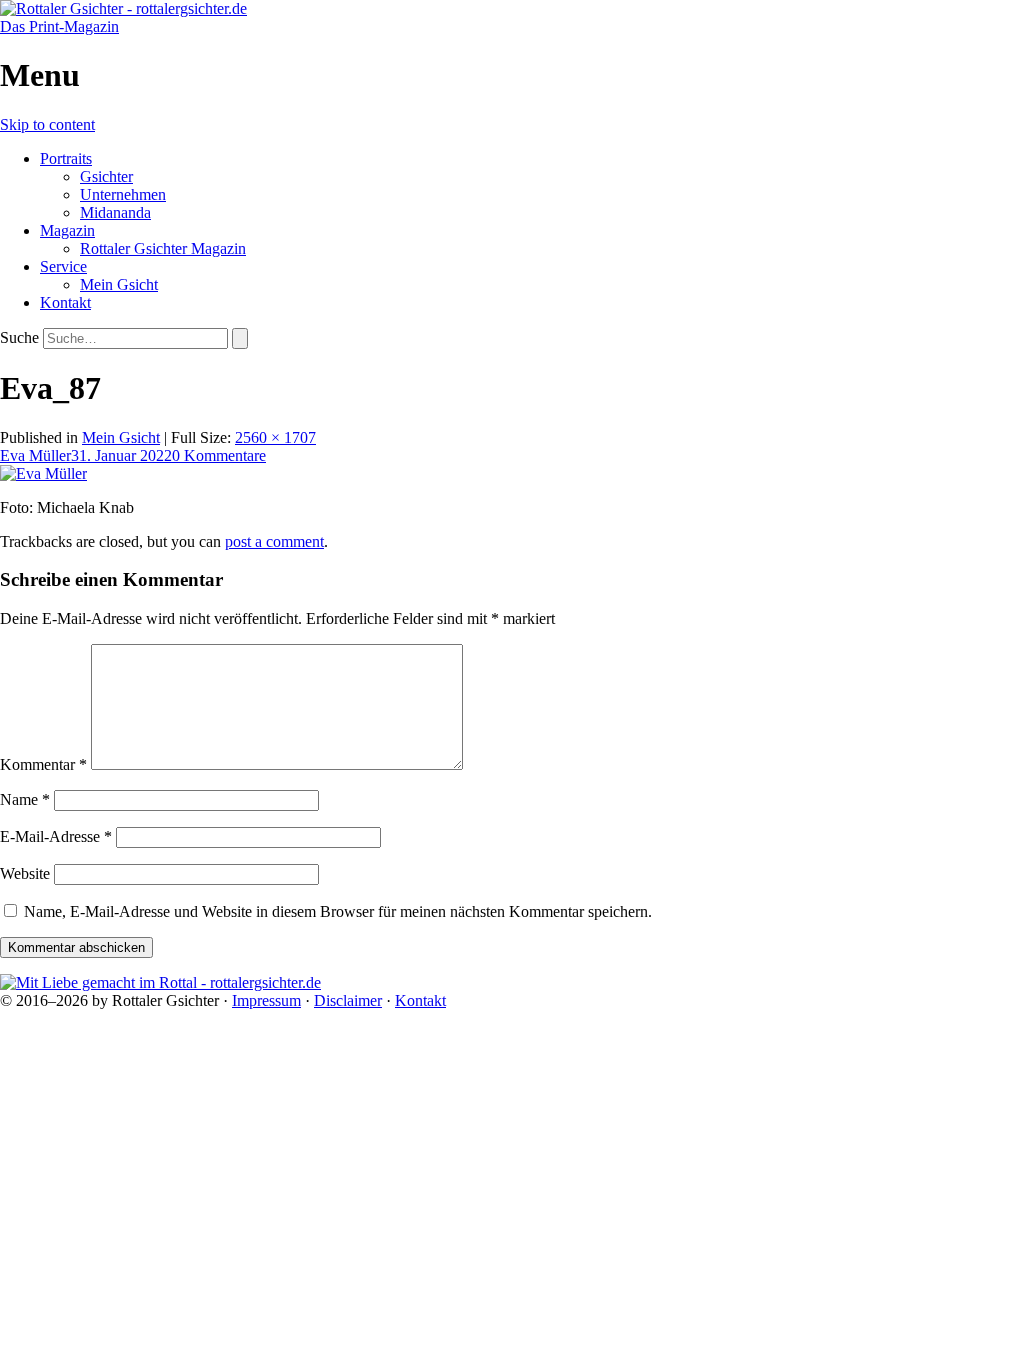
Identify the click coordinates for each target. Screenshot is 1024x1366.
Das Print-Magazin (59, 26)
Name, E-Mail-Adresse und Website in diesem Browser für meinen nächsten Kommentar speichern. (338, 911)
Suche (19, 337)
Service (63, 266)
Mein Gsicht (119, 284)
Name (25, 799)
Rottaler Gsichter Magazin (163, 248)
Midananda (115, 212)
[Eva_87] (43, 473)
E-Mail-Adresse (56, 836)
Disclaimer (348, 1000)
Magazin (67, 230)
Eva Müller (35, 455)
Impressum (266, 1000)
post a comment (274, 541)
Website (25, 873)
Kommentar (43, 764)
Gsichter (106, 176)
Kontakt (65, 302)
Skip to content (47, 124)
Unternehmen (123, 194)
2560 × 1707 (275, 437)
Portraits (66, 158)
